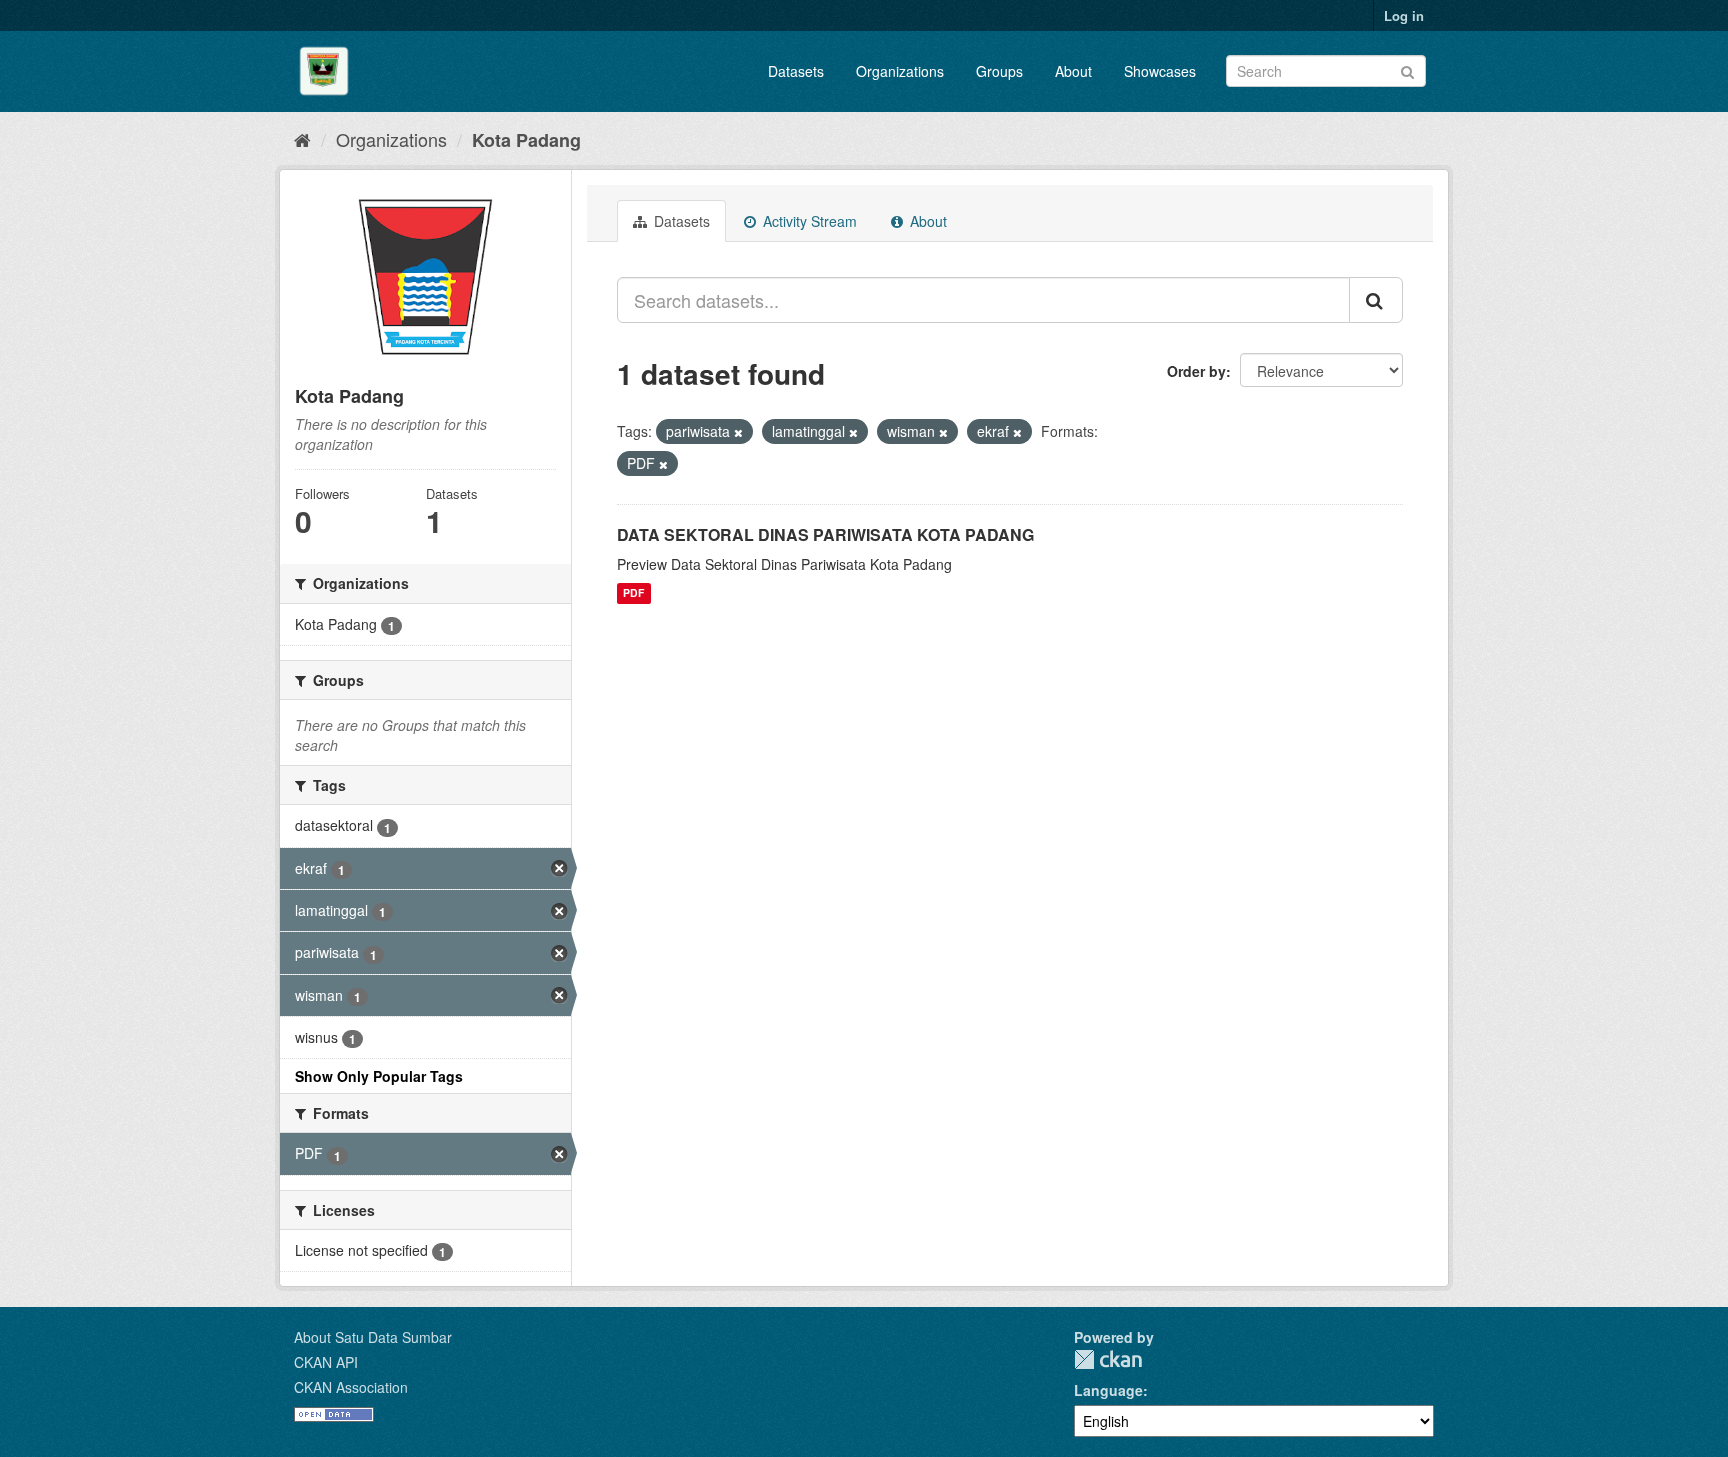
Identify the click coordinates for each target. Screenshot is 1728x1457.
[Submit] (1407, 69)
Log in (1404, 15)
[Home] (302, 139)
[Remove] (738, 432)
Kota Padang (526, 140)
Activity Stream (808, 221)
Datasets (796, 71)
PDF (633, 593)
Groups (999, 71)
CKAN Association (351, 1387)
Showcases (1160, 71)
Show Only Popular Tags (379, 1076)
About (1073, 71)
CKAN (1108, 1359)
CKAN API (326, 1362)
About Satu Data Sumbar (373, 1337)
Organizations (900, 71)
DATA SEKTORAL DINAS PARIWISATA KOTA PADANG (825, 534)
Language (1108, 1390)
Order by (1196, 371)
